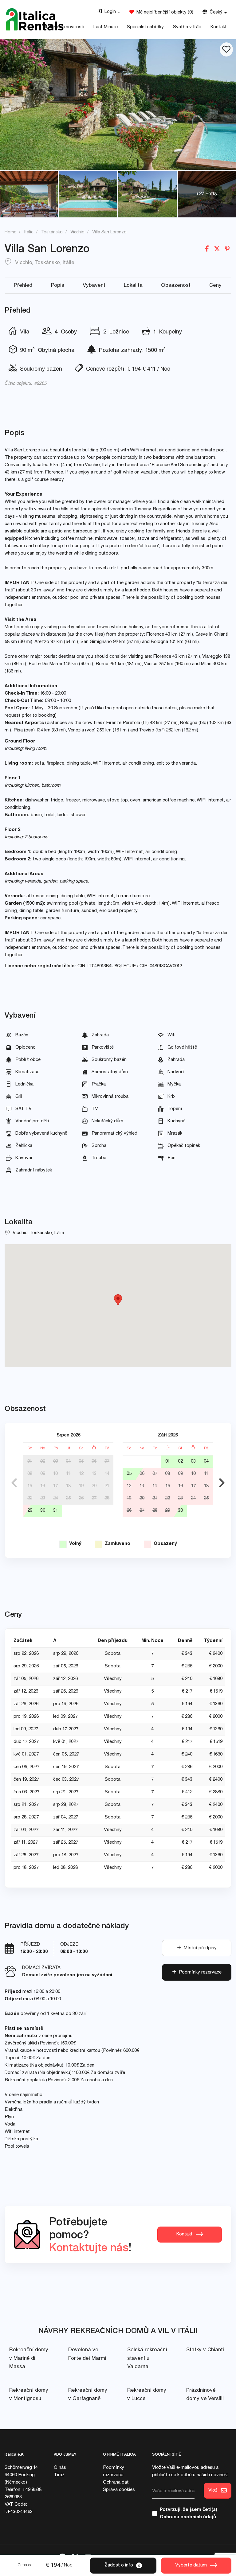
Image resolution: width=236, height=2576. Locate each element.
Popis (58, 286)
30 (43, 1511)
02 (43, 1461)
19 (81, 1486)
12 (81, 1474)
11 (68, 1474)
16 (43, 1486)
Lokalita (133, 286)
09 (43, 1474)
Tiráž (59, 2475)
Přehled (23, 286)
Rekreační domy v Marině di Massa (29, 2358)
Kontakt (219, 27)
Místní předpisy (199, 1948)
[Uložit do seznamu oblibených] (226, 49)
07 (107, 1461)
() (164, 12)
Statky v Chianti (205, 2350)
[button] (108, 12)
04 (68, 1461)
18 (68, 1486)
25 (68, 1498)
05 (81, 1461)
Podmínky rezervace (199, 1972)
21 (107, 1486)
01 (30, 1461)
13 (94, 1474)
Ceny (215, 286)
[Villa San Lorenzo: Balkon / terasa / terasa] (29, 194)
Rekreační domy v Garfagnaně (88, 2395)
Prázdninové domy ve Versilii (205, 2395)
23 (43, 1498)
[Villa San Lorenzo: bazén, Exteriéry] (118, 105)
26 (81, 1498)
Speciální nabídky (145, 27)
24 (56, 1498)
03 (56, 1461)
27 (94, 1498)
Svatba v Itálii (187, 27)
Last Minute (106, 27)
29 (30, 1511)
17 (55, 1486)
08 (30, 1474)
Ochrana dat (116, 2482)
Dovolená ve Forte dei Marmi (87, 2354)
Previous (14, 1483)
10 (55, 1474)
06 (94, 1461)
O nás (60, 2468)
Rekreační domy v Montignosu (29, 2395)
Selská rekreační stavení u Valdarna (147, 2358)
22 (30, 1498)
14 (107, 1474)
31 (56, 1511)
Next (222, 1483)
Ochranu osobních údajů (188, 2517)
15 (30, 1486)
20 (94, 1486)
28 (107, 1498)
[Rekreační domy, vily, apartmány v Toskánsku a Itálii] (35, 19)
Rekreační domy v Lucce (147, 2395)
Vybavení (94, 286)
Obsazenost (176, 286)
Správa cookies (119, 2490)
